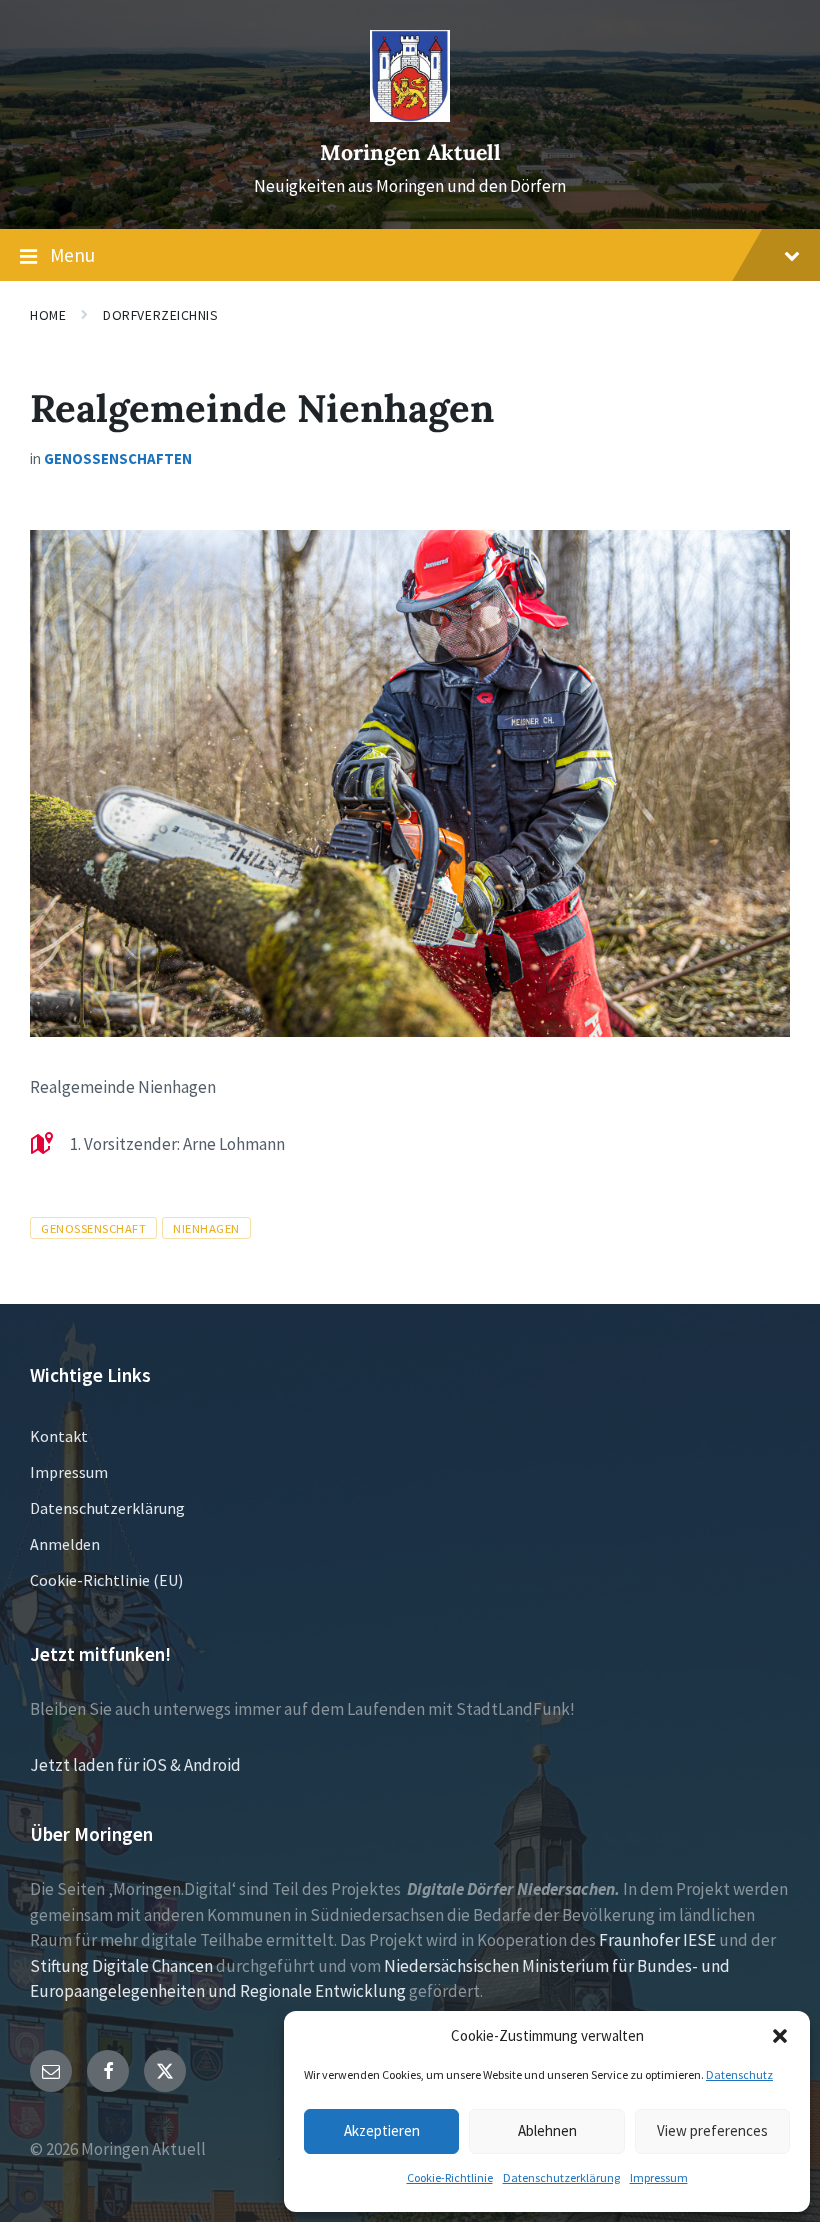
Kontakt (59, 1436)
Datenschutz (739, 2074)
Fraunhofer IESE (657, 1940)
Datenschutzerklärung (561, 2177)
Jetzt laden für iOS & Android (135, 1765)
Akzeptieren (382, 2130)
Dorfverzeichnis (160, 315)
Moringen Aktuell (410, 152)
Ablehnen (547, 2130)
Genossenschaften (118, 458)
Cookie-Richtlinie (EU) (106, 1580)
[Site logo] (410, 116)
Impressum (659, 2177)
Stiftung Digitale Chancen (121, 1966)
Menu (72, 255)
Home (48, 315)
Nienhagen (206, 1228)
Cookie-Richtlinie (450, 2177)
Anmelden (65, 1544)
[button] (780, 2036)
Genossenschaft (93, 1228)
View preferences (712, 2130)
